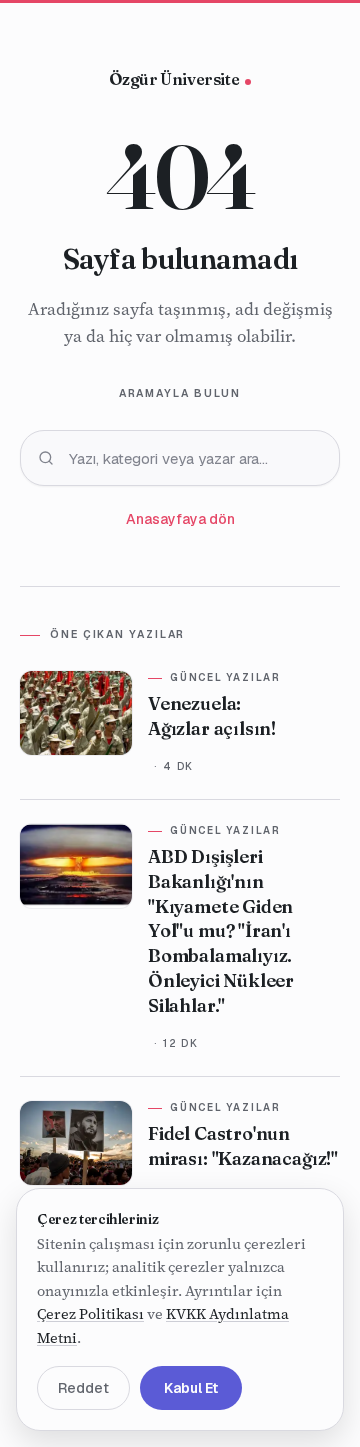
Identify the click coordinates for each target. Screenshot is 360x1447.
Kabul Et (191, 1388)
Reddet (83, 1388)
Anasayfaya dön (180, 519)
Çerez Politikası (90, 1314)
